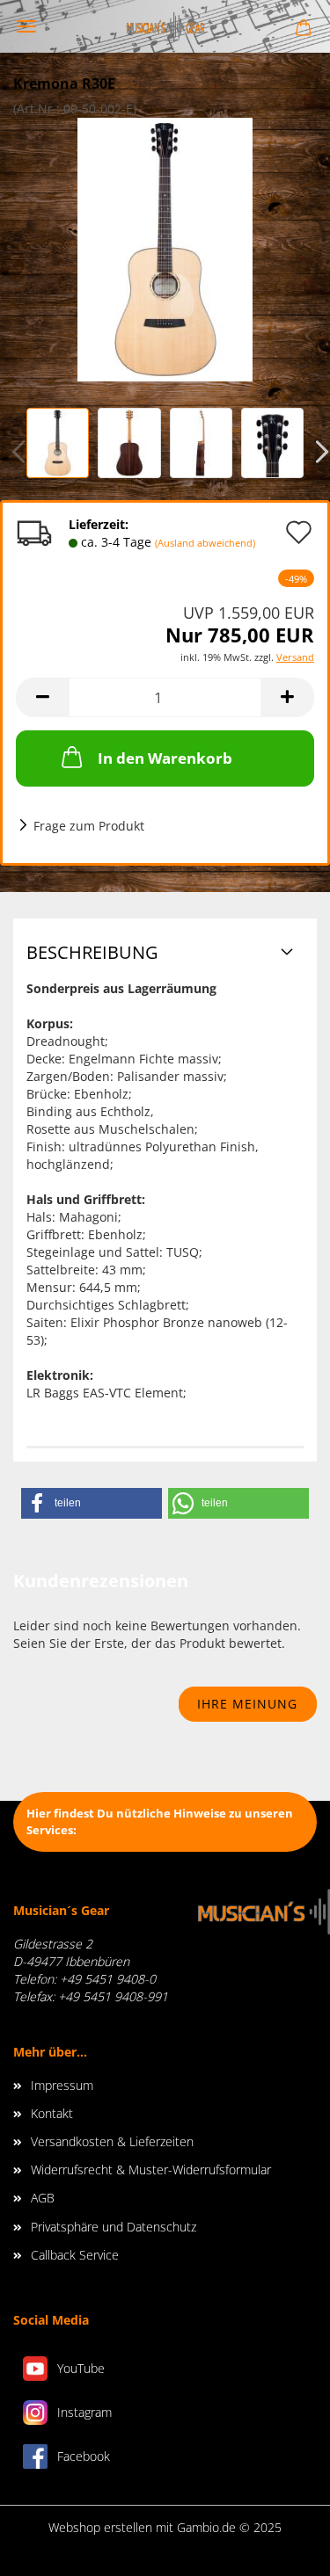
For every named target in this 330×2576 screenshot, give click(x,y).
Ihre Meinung (247, 1704)
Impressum (62, 2085)
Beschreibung (92, 952)
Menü (26, 26)
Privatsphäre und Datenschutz (114, 2227)
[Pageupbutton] (282, 2550)
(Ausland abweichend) (205, 543)
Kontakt (52, 2113)
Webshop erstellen (100, 2527)
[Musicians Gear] (165, 26)
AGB (43, 2198)
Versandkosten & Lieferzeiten (112, 2141)
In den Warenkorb (165, 758)
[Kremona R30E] (165, 248)
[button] (92, 1503)
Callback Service (75, 2255)
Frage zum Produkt (89, 826)
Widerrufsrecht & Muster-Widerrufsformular (151, 2170)
